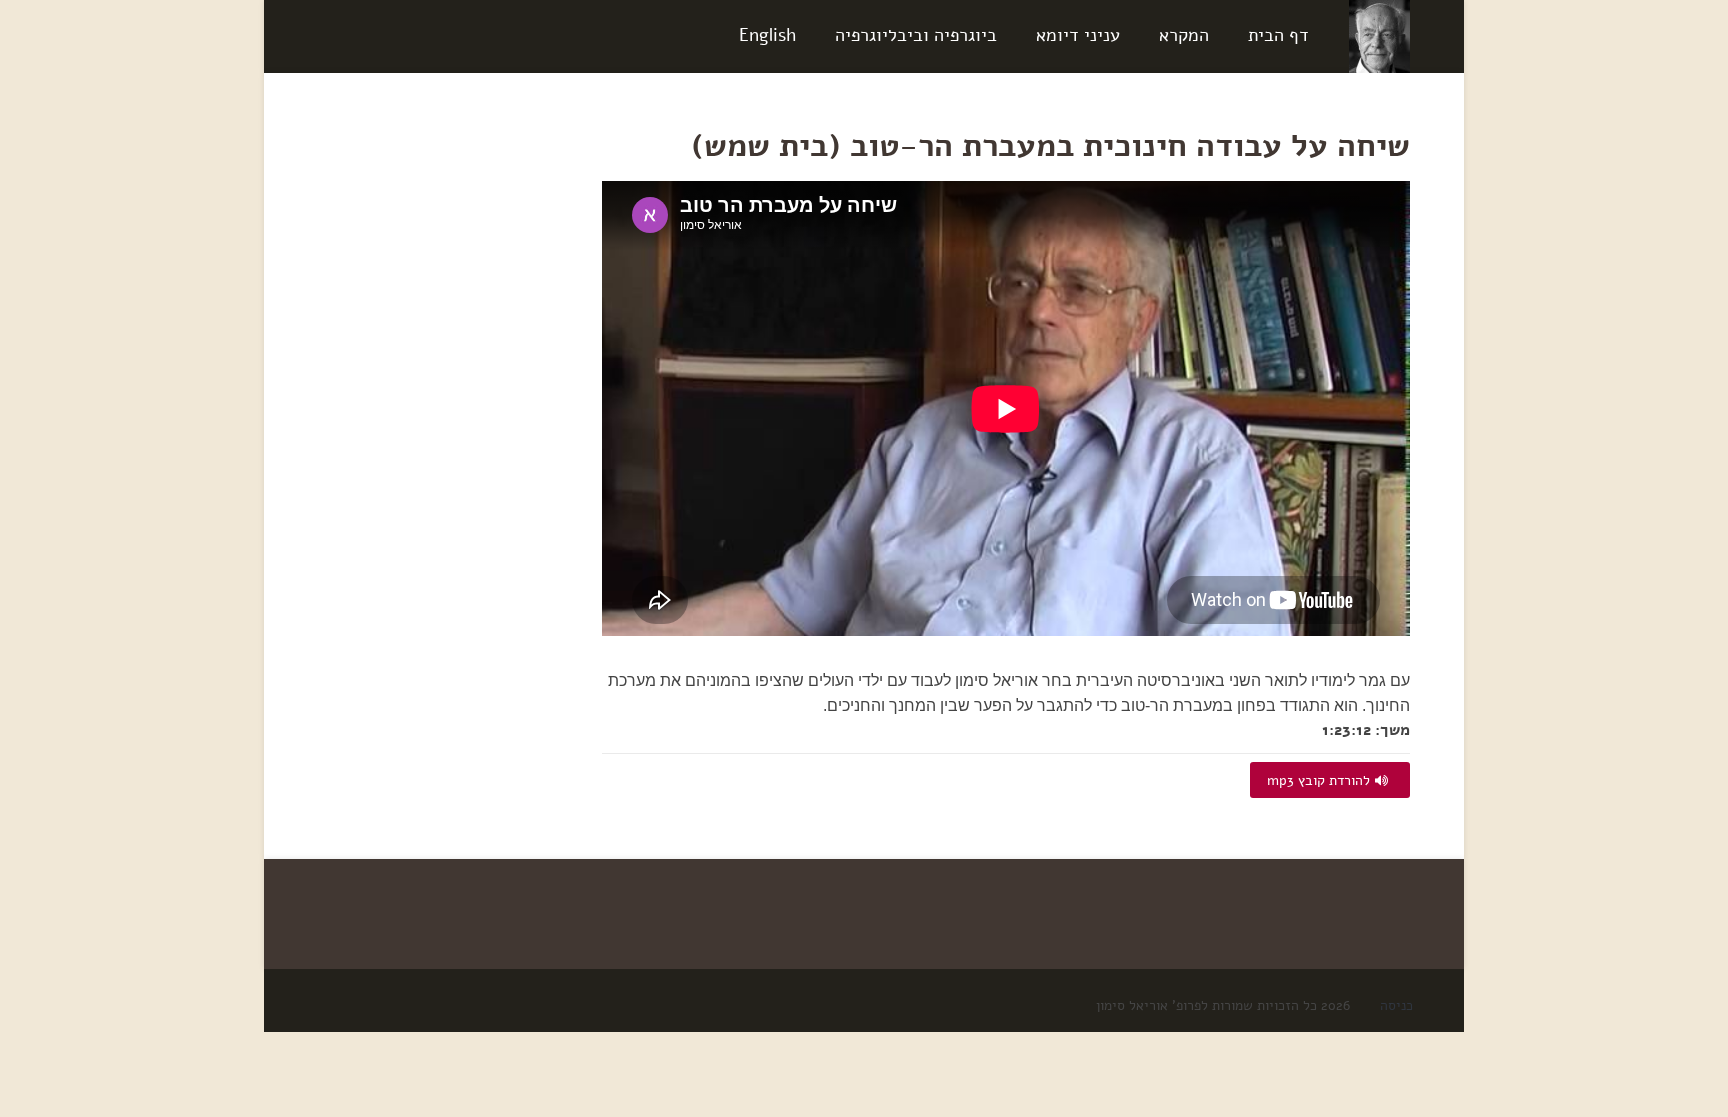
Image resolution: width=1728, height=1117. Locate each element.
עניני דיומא (1078, 35)
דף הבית (1278, 35)
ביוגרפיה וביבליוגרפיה (916, 35)
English (767, 35)
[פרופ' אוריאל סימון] (1379, 35)
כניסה (1396, 1005)
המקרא (1184, 35)
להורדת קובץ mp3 (1318, 780)
